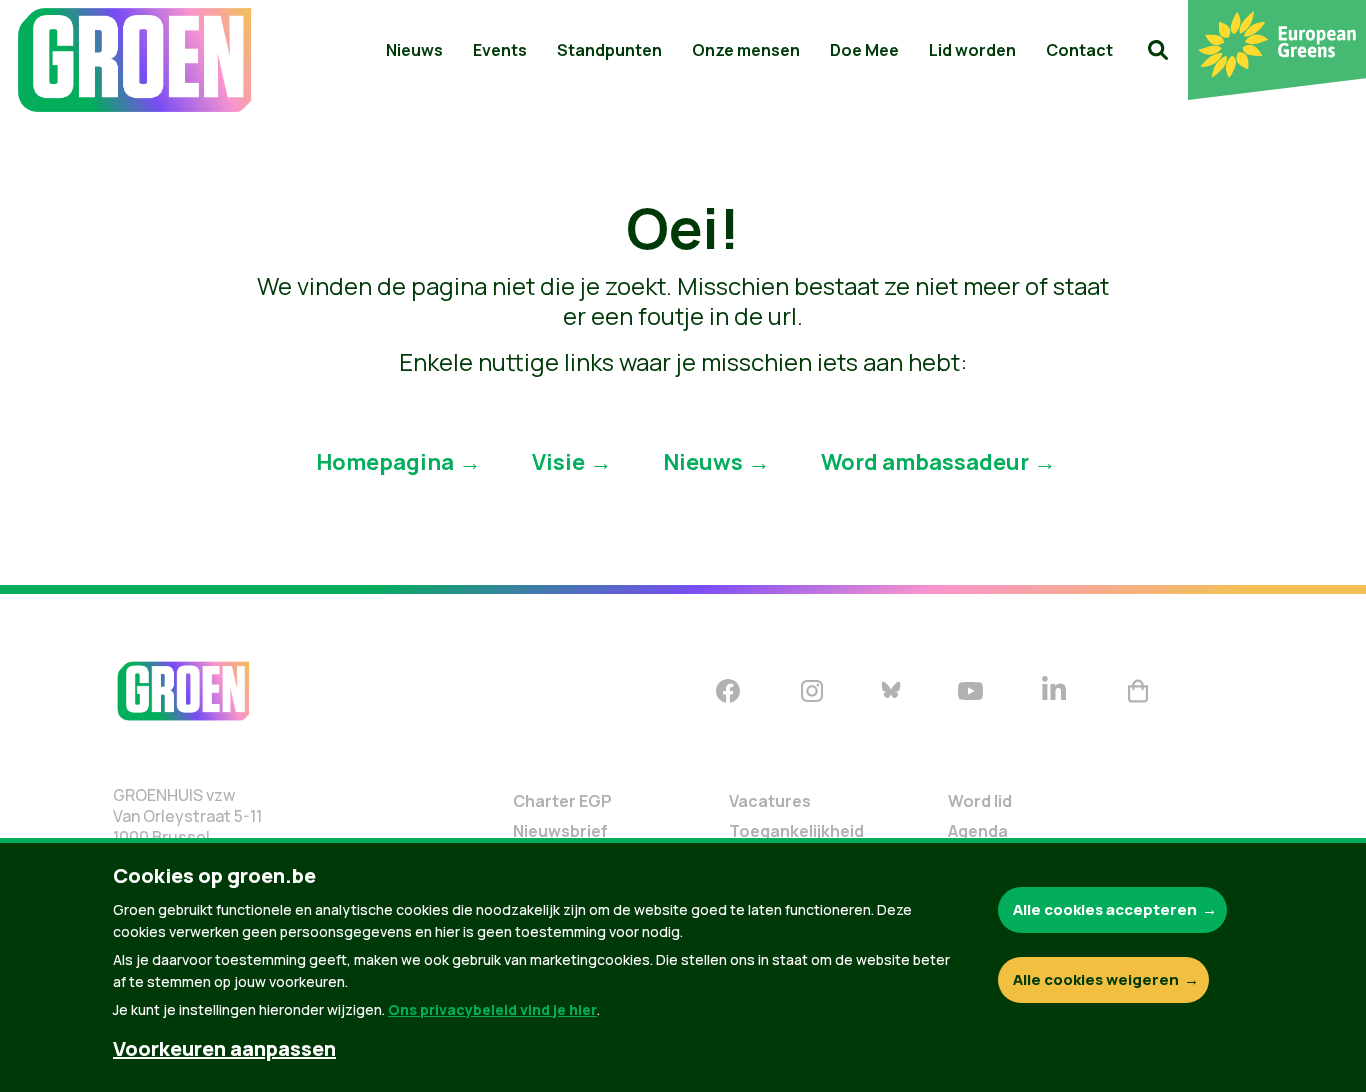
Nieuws (414, 50)
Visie (558, 461)
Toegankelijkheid (796, 831)
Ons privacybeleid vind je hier (492, 1009)
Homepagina (385, 461)
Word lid (980, 801)
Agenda (978, 831)
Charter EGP (562, 801)
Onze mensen (746, 50)
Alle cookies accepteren (1105, 909)
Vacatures (770, 801)
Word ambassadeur (925, 461)
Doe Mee (864, 50)
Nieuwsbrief (560, 831)
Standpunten (609, 50)
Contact (1079, 50)
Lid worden (972, 50)
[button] (1158, 50)
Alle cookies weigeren (1096, 979)
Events (500, 50)
